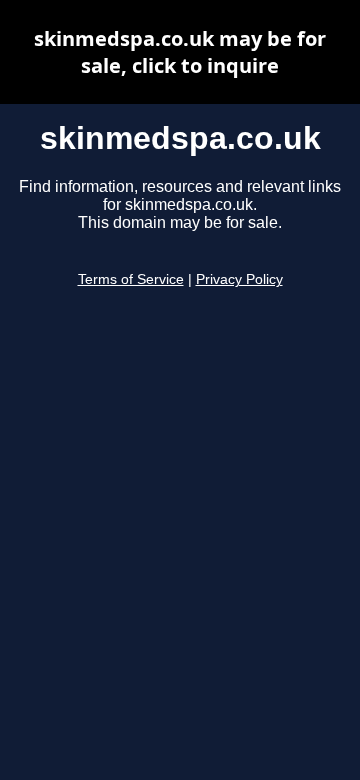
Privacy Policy (239, 279)
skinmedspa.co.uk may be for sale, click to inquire (180, 52)
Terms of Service (131, 279)
